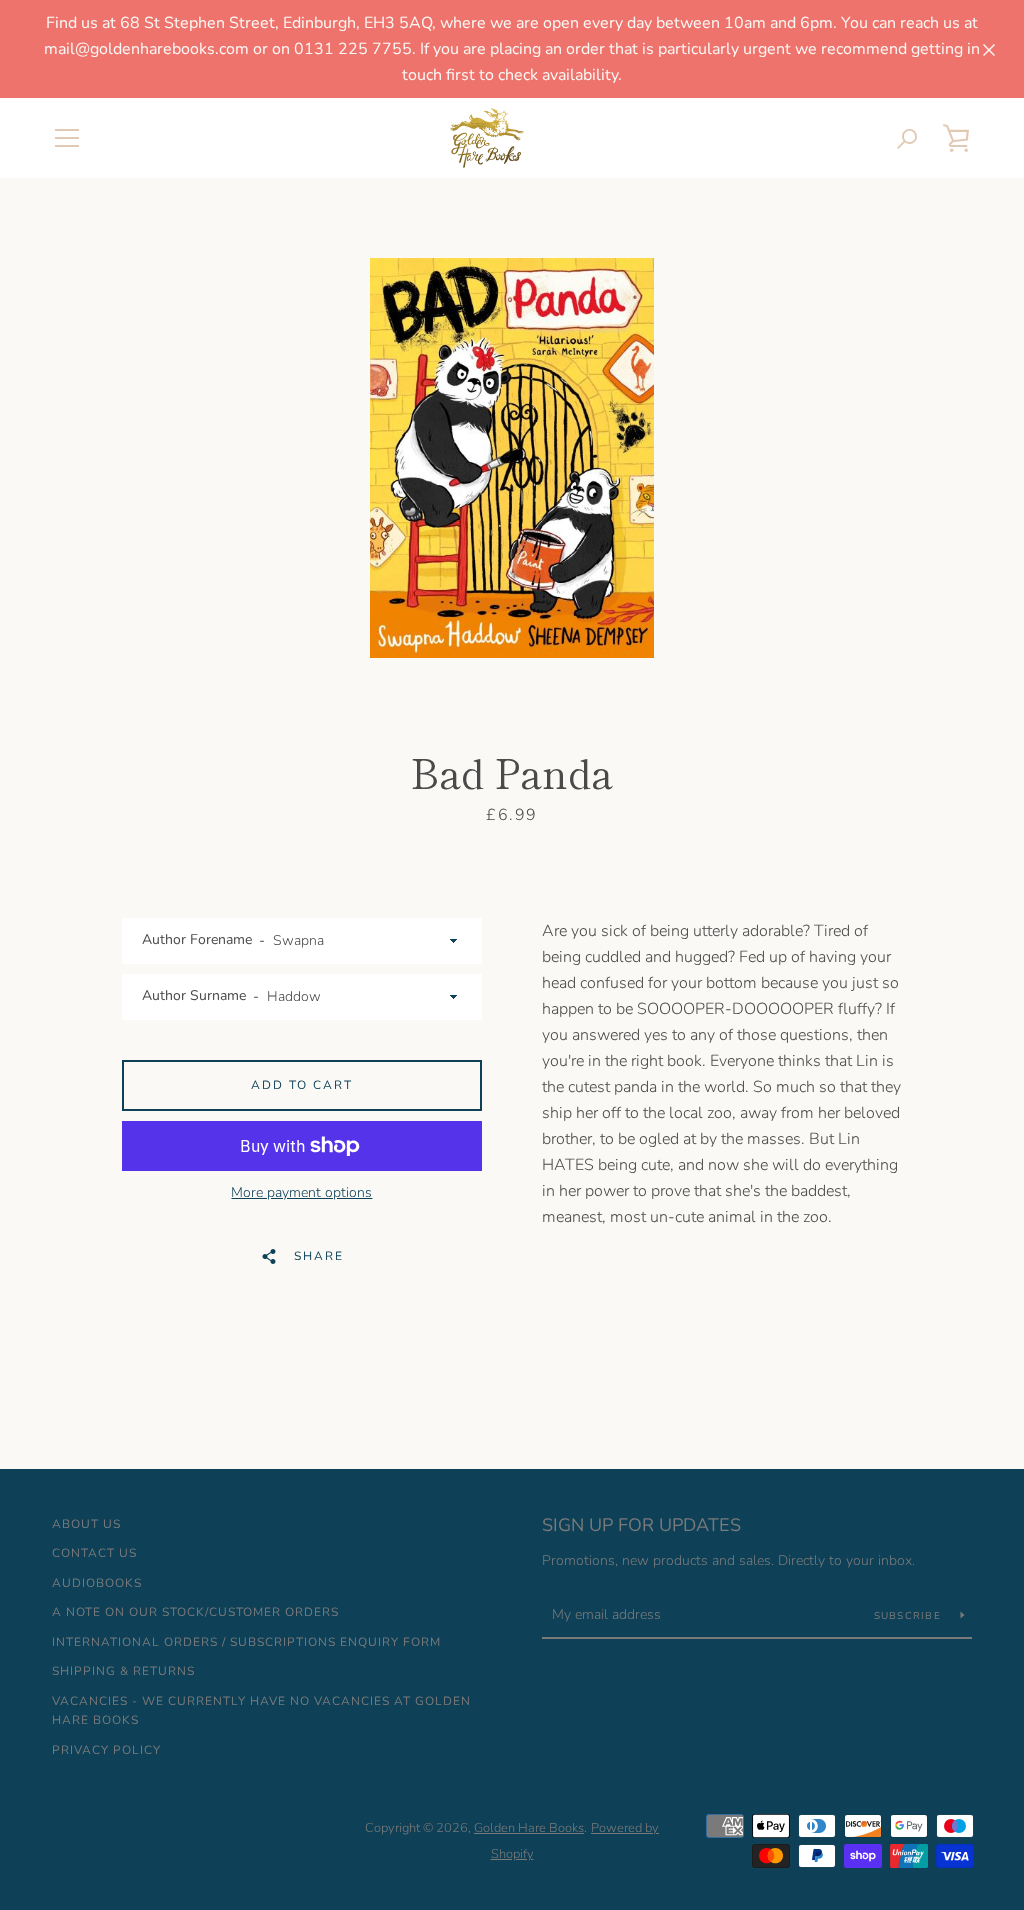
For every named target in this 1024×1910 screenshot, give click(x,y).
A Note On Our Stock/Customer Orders (195, 1612)
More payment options (301, 1192)
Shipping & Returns (123, 1671)
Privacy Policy (106, 1750)
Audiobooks (97, 1583)
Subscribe (910, 1616)
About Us (86, 1524)
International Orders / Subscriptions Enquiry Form (246, 1642)
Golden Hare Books (529, 1828)
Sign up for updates (641, 1525)
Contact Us (94, 1553)
